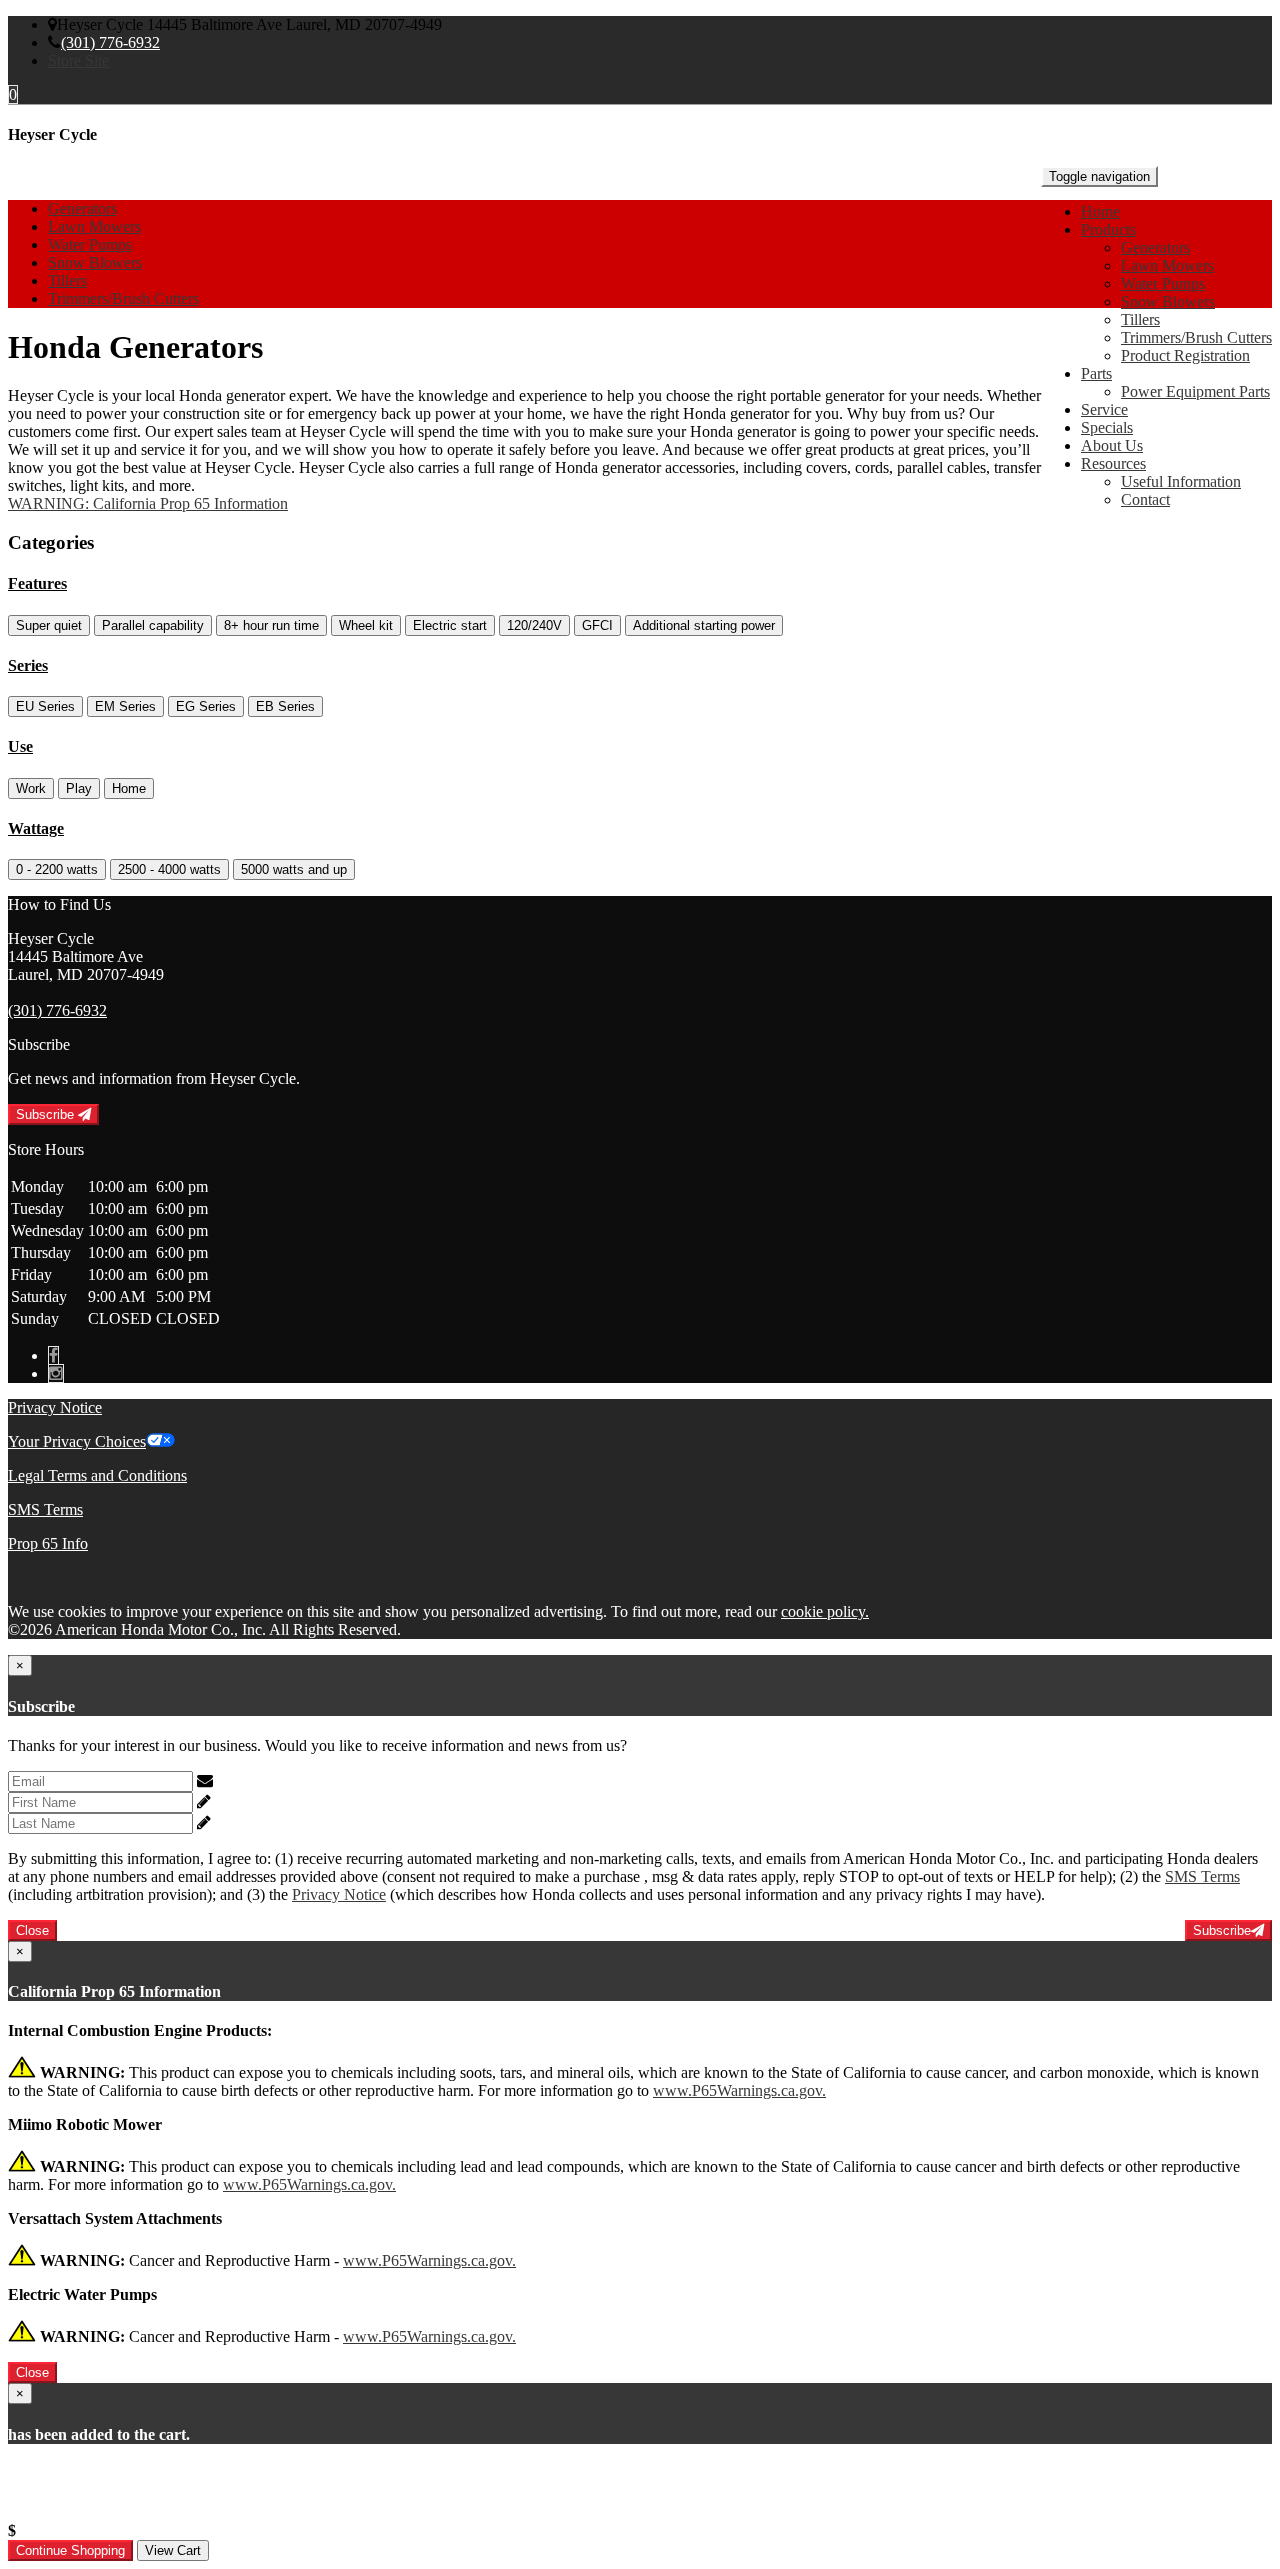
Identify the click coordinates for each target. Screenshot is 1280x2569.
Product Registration (1185, 355)
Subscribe (47, 1114)
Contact (1145, 499)
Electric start (450, 625)
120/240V (534, 625)
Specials (1107, 427)
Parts (1096, 373)
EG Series (206, 706)
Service (1104, 409)
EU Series (45, 706)
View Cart (173, 2550)
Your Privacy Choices (77, 1441)
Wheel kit (366, 625)
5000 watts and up (294, 869)
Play (79, 788)
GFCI (597, 625)
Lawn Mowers (1167, 265)
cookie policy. (825, 1611)
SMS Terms (45, 1509)
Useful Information (1181, 481)
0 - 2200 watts (57, 869)
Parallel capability (153, 625)
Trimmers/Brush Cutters (1196, 337)
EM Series (125, 706)
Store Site (78, 60)
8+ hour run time (271, 625)
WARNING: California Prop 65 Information (148, 503)
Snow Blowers (1168, 301)
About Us (1112, 445)
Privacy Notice (55, 1407)
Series (28, 665)
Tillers (1140, 319)
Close (32, 1930)
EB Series (285, 706)
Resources (1113, 463)
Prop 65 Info (48, 1543)
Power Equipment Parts (1195, 391)
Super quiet (49, 625)
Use (20, 746)
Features (37, 583)
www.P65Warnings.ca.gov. (739, 2090)
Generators (1155, 247)
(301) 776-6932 (110, 42)
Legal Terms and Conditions (97, 1475)
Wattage (36, 828)
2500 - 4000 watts (169, 869)
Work (31, 788)
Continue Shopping (70, 2550)
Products (1108, 229)
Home (1100, 211)
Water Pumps (1163, 283)
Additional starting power (704, 625)
